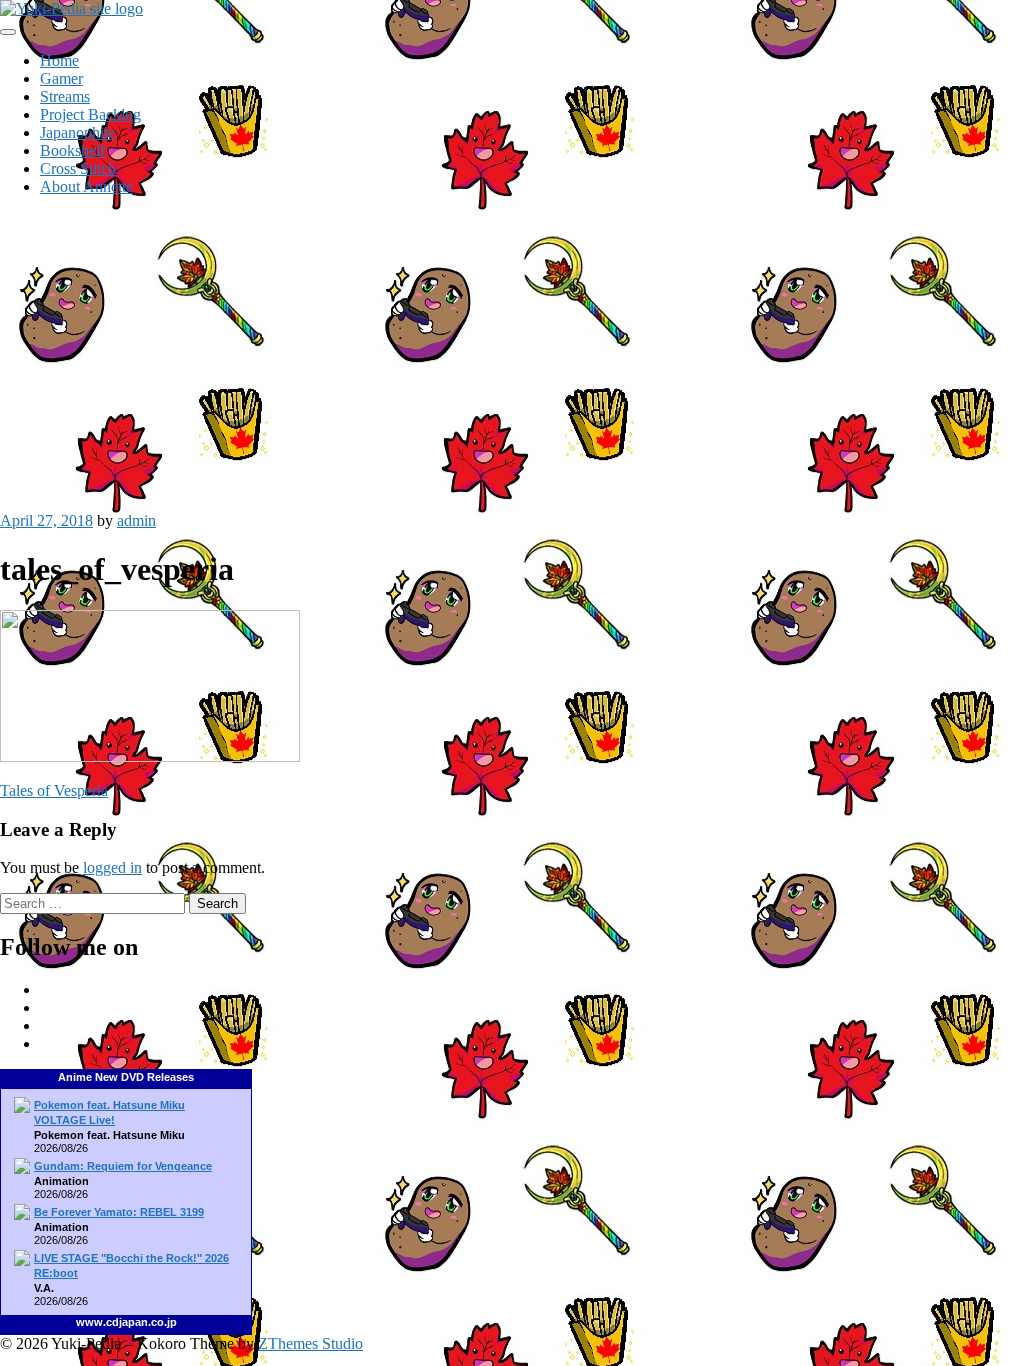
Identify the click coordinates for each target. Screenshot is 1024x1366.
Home (59, 60)
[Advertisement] (512, 352)
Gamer (61, 78)
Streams (65, 96)
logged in (112, 867)
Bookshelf (72, 150)
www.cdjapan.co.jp (126, 1322)
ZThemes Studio (310, 1343)
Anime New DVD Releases (126, 1077)
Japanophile (77, 132)
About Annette (86, 186)
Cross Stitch (78, 168)
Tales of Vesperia (54, 790)
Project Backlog (90, 114)
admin (136, 520)
